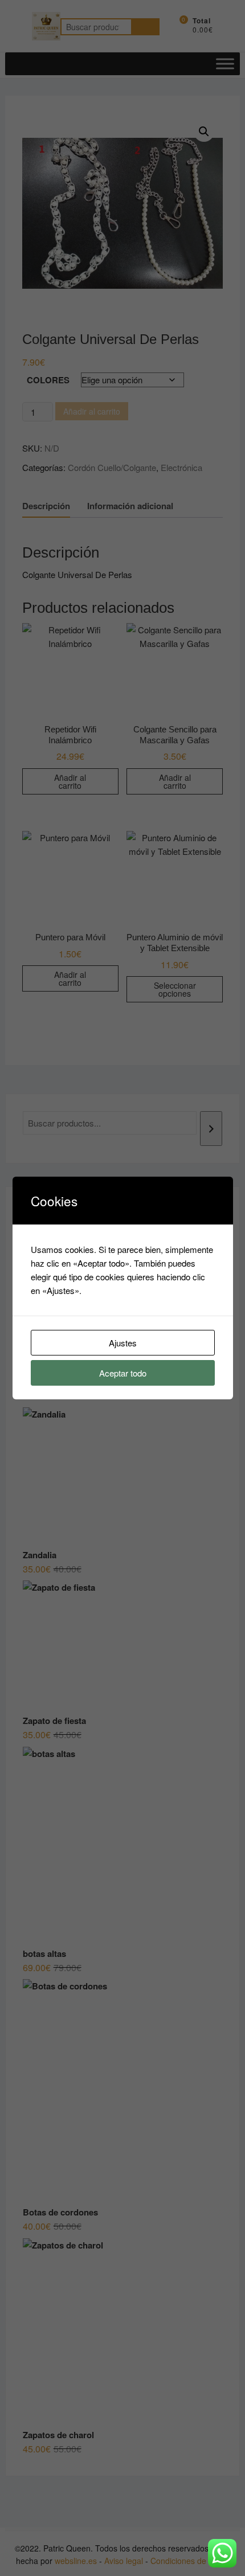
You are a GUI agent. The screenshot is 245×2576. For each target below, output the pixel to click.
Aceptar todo (123, 1373)
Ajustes (123, 1343)
